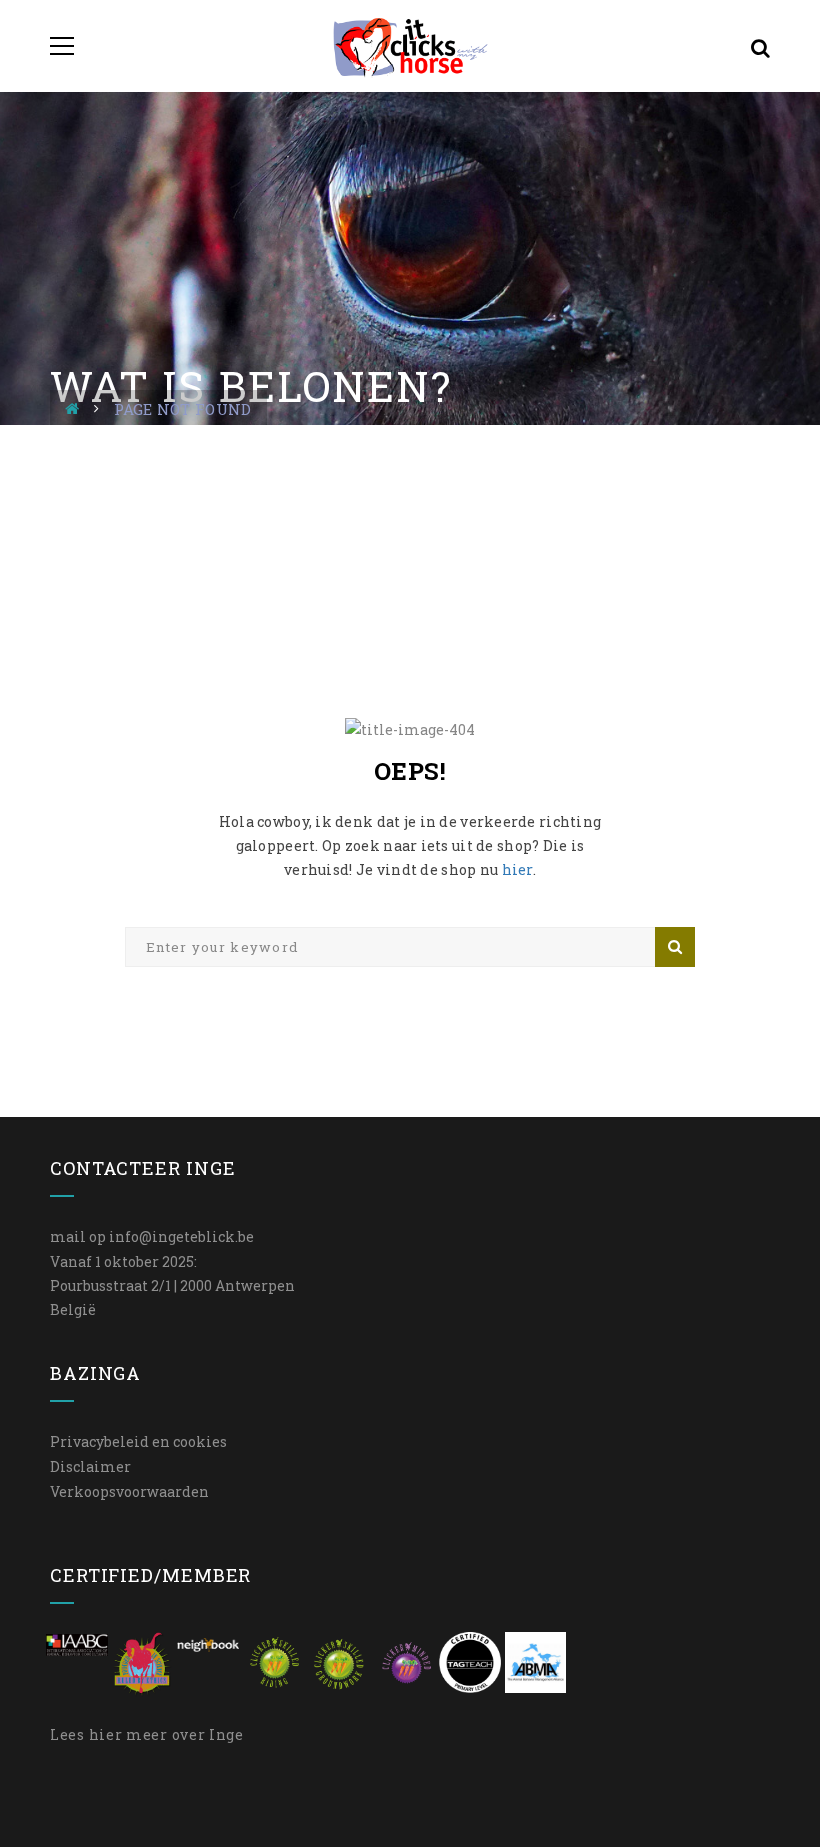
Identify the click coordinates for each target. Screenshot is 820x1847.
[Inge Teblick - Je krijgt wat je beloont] (410, 45)
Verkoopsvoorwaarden (129, 1491)
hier (517, 869)
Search (675, 947)
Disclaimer (90, 1466)
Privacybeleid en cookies (138, 1441)
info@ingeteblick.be (181, 1236)
